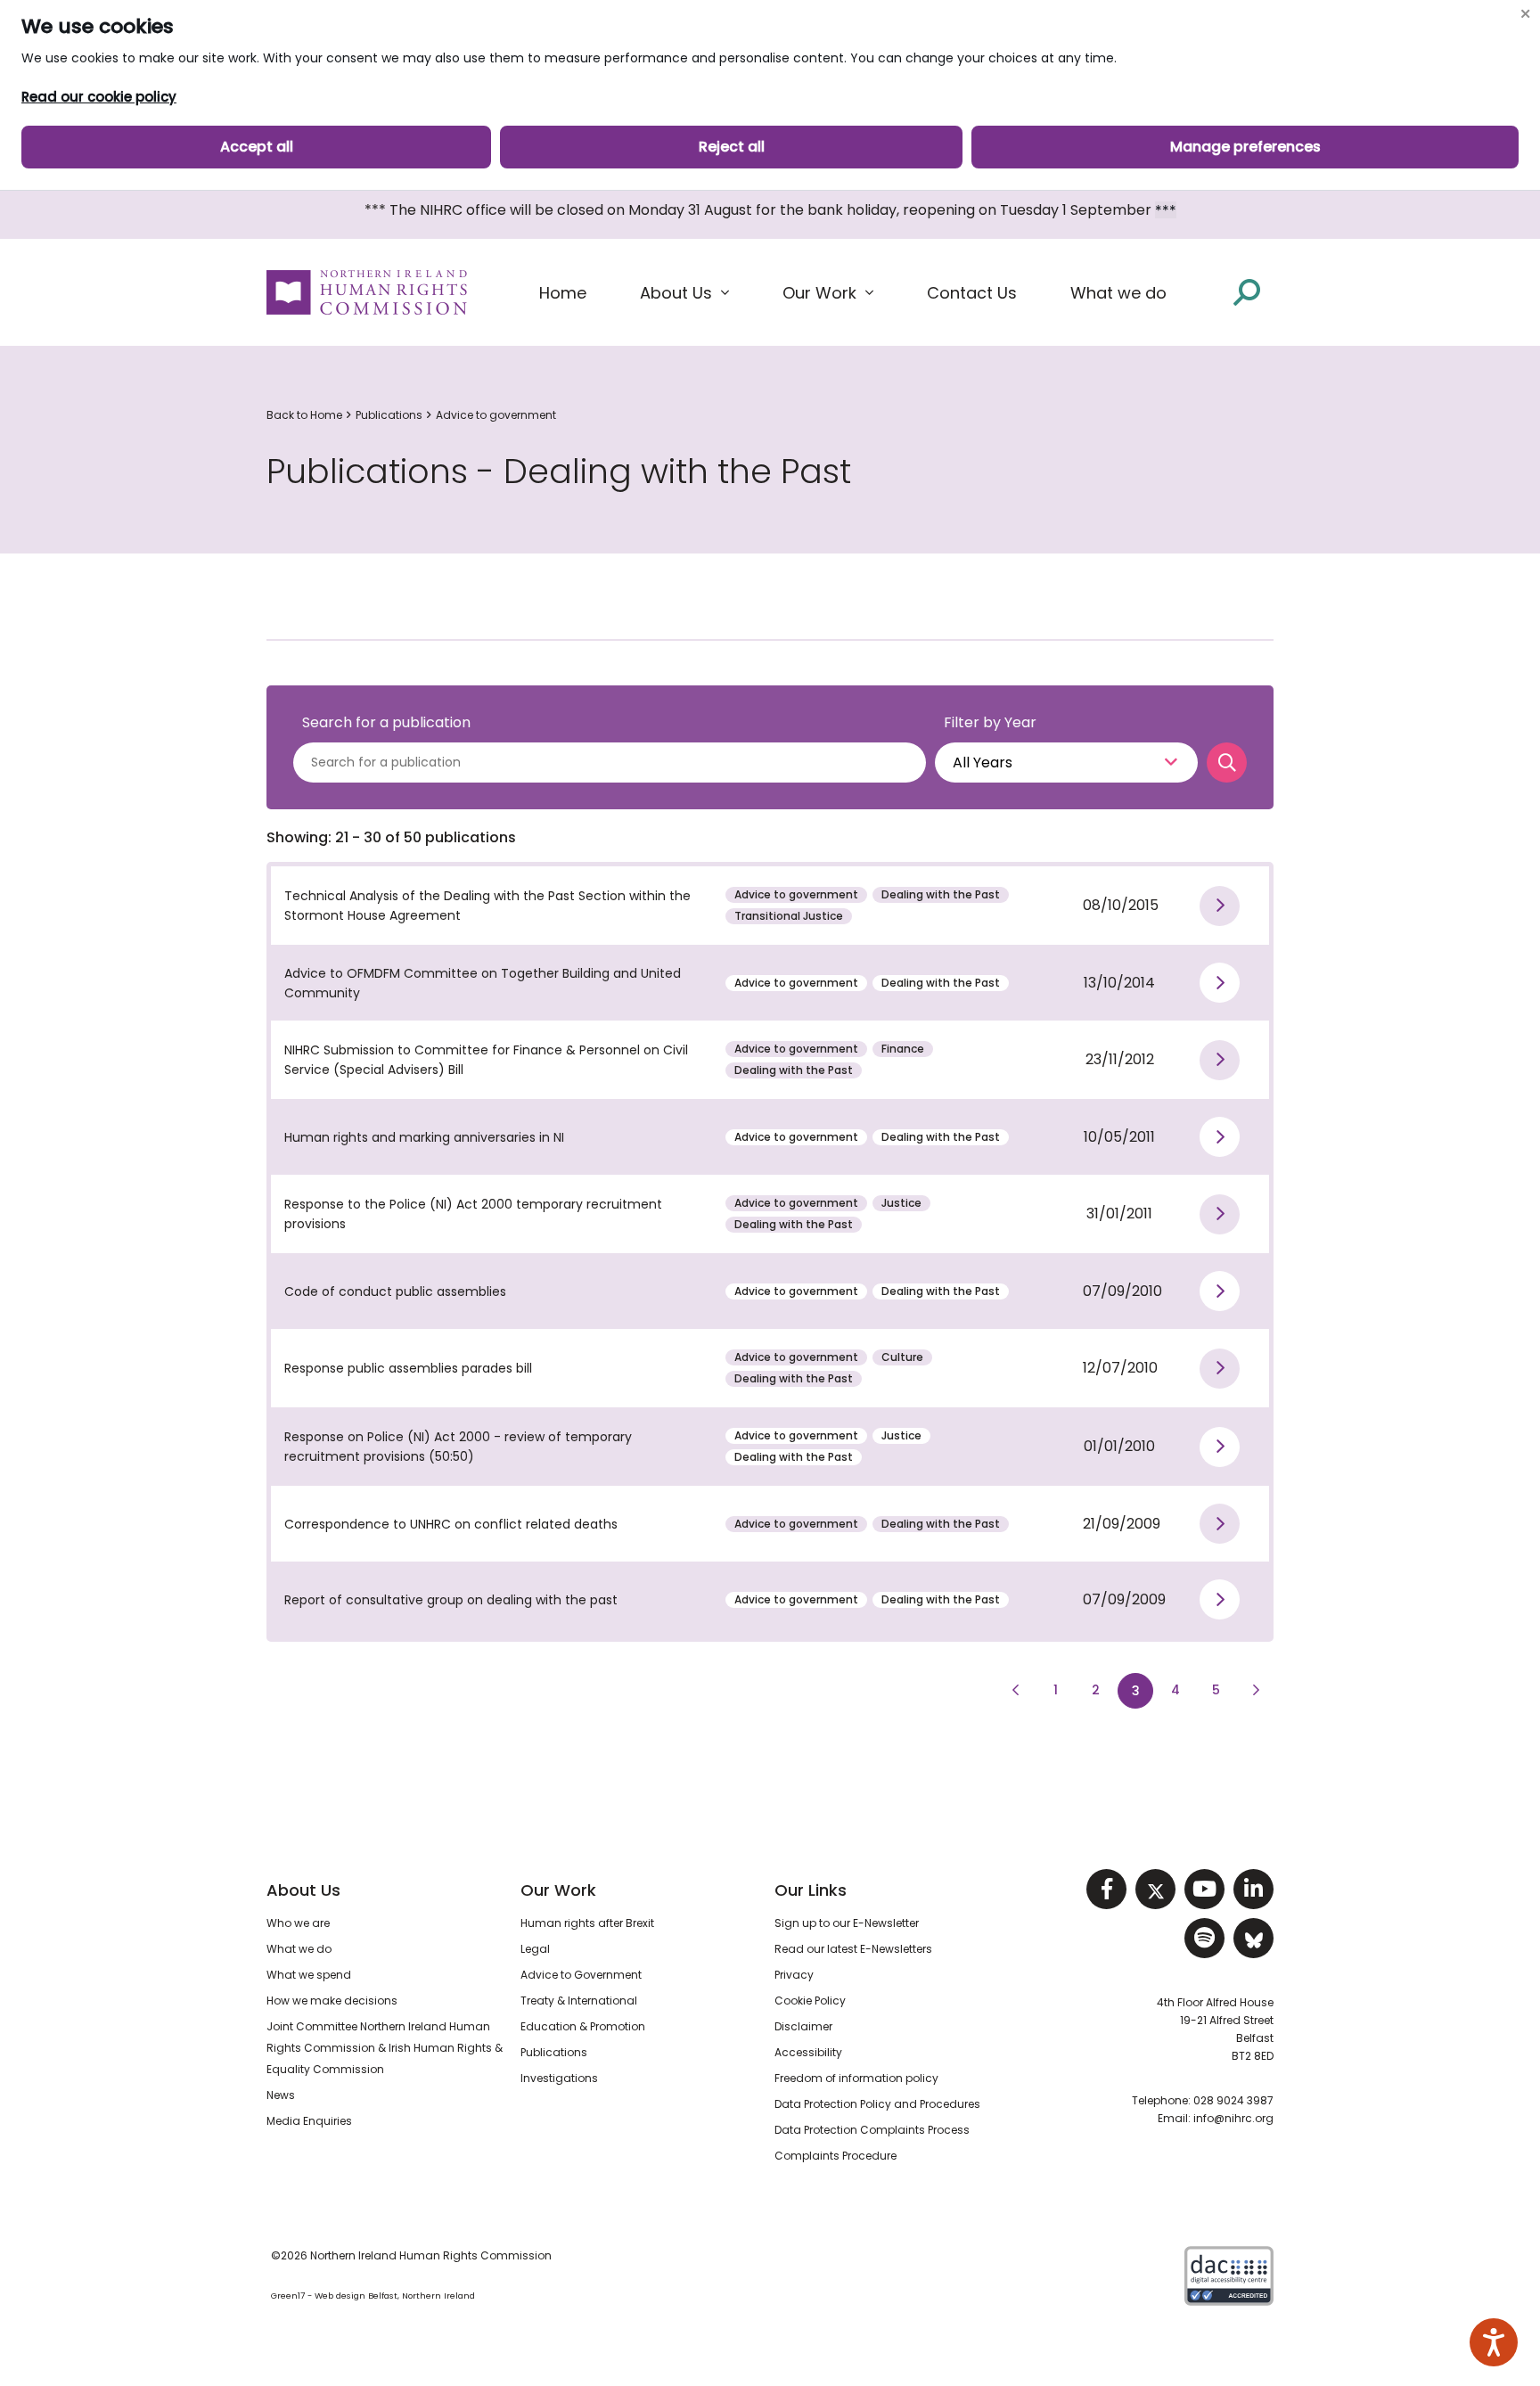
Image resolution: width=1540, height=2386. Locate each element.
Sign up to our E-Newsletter (847, 1923)
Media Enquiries (309, 2121)
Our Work (558, 1890)
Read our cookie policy (99, 97)
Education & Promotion (583, 2026)
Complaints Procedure (836, 2156)
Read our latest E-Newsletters (853, 1949)
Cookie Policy (810, 2001)
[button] (684, 293)
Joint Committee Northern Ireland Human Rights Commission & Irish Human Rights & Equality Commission (385, 2048)
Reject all (732, 147)
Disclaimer (803, 2026)
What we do (299, 1949)
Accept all (257, 147)
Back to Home (304, 415)
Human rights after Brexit (587, 1923)
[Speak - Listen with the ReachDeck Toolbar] (1494, 2342)
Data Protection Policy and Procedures (877, 2104)
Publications (389, 415)
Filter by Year (990, 722)
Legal (535, 1949)
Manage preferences (1245, 147)
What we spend (309, 1975)
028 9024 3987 (1233, 2100)
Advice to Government (581, 1975)
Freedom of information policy (856, 2078)
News (281, 2095)
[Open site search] (1247, 292)
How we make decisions (332, 2001)
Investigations (559, 2078)
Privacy (794, 1975)
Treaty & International (579, 2001)
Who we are (298, 1923)
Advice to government (496, 415)
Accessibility (808, 2052)
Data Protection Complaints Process (872, 2130)
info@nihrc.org (1233, 2118)
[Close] (1525, 13)
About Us (303, 1890)
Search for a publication (386, 722)
